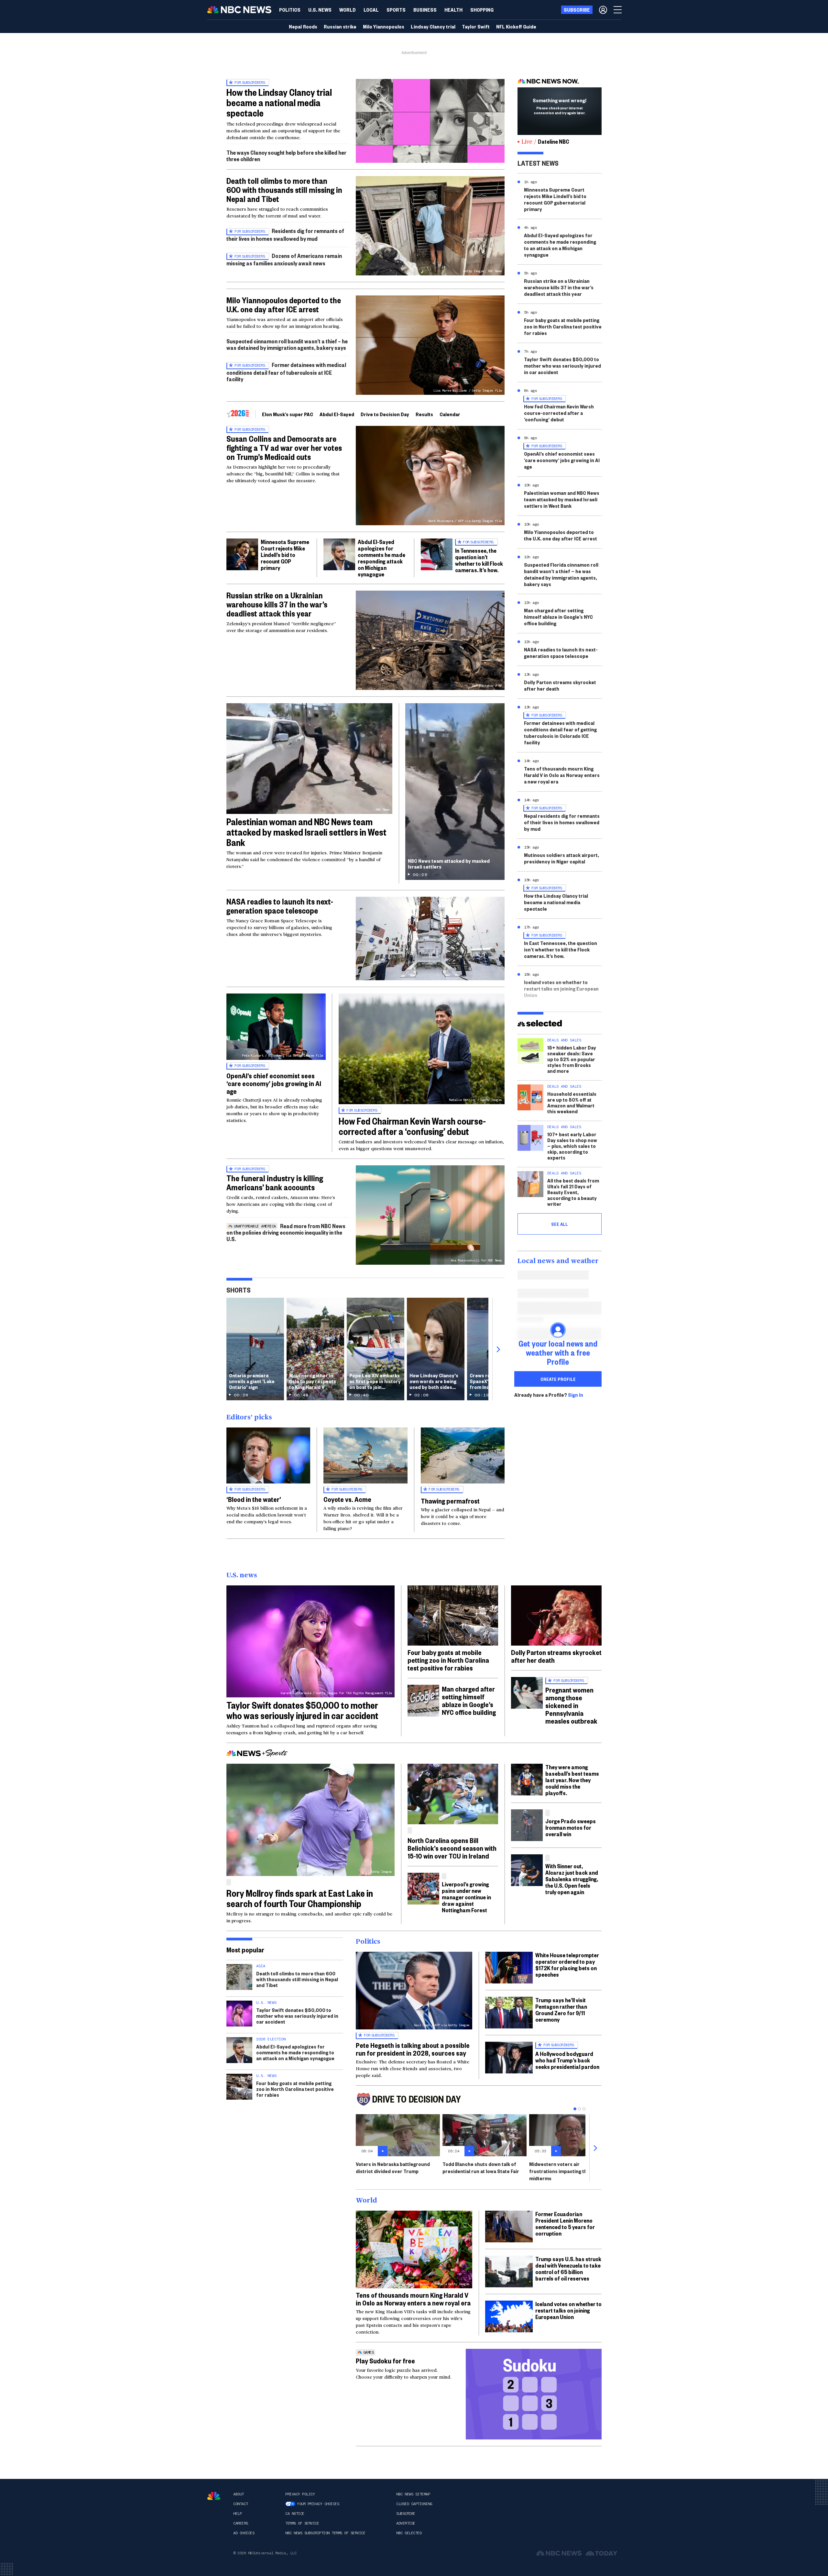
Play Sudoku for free (385, 2360)
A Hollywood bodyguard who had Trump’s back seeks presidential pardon (567, 2060)
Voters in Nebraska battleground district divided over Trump (393, 2167)
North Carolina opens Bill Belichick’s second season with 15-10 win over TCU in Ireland (452, 1848)
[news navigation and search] (618, 10)
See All (560, 1224)
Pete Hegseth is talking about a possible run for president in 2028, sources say (413, 2049)
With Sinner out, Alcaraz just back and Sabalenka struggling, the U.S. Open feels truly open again (572, 1879)
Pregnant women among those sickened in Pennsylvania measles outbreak (571, 1705)
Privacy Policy (300, 2494)
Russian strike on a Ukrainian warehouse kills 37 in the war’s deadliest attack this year (277, 604)
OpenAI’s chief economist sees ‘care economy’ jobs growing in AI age (274, 1083)
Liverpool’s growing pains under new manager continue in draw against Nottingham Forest (466, 1897)
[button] (371, 10)
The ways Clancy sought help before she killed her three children (286, 155)
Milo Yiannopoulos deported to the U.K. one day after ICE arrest (284, 305)
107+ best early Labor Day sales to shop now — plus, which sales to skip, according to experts (572, 1146)
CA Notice (295, 2514)
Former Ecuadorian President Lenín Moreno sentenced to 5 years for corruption (565, 2223)
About (239, 2494)
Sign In (576, 1395)
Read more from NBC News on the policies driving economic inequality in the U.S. (286, 1232)
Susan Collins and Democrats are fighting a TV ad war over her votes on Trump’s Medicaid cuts (284, 448)
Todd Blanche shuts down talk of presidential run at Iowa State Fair (481, 2167)
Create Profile (558, 1379)
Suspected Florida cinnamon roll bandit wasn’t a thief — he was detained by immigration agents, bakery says (561, 574)
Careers (241, 2523)
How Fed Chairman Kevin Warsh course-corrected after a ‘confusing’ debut (412, 1126)
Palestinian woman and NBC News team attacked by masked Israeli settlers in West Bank (306, 832)
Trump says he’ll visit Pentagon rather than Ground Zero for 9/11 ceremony (561, 2010)
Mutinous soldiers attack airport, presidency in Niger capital (561, 858)
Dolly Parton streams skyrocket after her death (560, 685)
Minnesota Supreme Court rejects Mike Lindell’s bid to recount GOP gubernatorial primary (555, 199)
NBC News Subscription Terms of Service (325, 2533)
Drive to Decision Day (385, 414)
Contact (241, 2504)
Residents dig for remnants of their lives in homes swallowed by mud (285, 234)
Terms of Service (302, 2523)
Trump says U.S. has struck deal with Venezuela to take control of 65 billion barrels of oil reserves (568, 2268)
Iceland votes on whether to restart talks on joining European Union (561, 988)
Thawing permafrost (450, 1501)
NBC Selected (409, 2533)
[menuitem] (290, 10)
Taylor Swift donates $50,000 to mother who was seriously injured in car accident (562, 366)
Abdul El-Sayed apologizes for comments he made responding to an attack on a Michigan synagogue (560, 245)
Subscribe (406, 2514)
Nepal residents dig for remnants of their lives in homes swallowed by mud (562, 822)
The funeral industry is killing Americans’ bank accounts (275, 1183)
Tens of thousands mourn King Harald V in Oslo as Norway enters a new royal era (562, 775)
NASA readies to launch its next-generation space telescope (280, 906)
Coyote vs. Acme (347, 1499)
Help (237, 2514)
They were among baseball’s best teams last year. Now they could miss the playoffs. (572, 1780)
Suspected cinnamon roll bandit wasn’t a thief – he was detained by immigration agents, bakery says (287, 344)
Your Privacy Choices (318, 2504)
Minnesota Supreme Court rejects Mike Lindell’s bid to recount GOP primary (285, 555)
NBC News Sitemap (413, 2494)
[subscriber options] (603, 10)
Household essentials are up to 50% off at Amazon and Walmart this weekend (572, 1102)
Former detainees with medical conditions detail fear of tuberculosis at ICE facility (286, 372)
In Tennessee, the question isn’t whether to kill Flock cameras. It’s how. (479, 560)
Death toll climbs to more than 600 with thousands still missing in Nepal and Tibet (284, 190)
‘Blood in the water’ (254, 1499)
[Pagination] (575, 2109)
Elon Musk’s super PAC (288, 414)
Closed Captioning (414, 2504)
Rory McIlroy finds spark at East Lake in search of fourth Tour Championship (300, 1898)
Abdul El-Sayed (337, 414)
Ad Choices (244, 2533)
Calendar (450, 414)
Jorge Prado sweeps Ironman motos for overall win (571, 1827)
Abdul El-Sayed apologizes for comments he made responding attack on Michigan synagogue (381, 558)
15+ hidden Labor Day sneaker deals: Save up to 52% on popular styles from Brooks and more (572, 1059)
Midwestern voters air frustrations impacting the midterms (560, 2171)
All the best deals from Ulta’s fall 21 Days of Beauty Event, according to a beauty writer (573, 1192)
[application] (430, 121)
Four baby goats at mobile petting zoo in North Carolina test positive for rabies (563, 326)
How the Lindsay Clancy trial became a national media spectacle (279, 102)
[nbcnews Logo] (214, 2496)
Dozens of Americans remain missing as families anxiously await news (284, 259)
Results (424, 414)
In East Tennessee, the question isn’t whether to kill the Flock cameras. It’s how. (561, 949)
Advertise (406, 2523)
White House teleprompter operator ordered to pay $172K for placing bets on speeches (567, 1965)
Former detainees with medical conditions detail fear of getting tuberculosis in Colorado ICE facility (560, 733)
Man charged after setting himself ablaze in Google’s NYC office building (558, 617)
